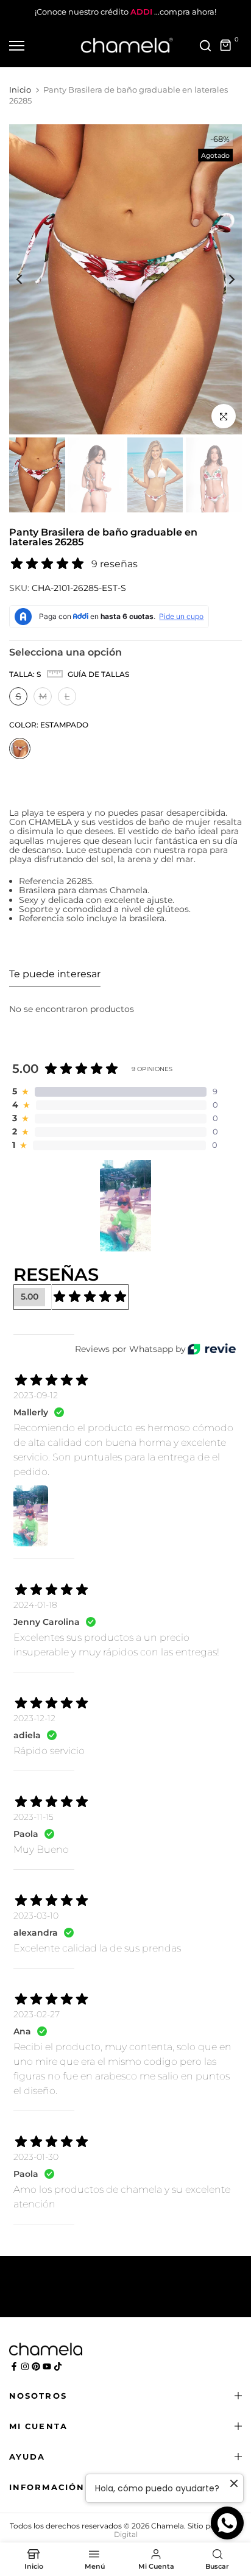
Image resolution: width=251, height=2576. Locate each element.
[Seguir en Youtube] (47, 2366)
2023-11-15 (34, 1817)
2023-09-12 (36, 1395)
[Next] (224, 280)
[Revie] (212, 1349)
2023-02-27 (37, 2014)
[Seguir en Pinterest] (36, 2366)
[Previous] (27, 280)
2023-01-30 (36, 2157)
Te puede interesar (55, 974)
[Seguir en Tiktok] (58, 2366)
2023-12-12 (34, 1718)
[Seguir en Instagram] (25, 2366)
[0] (226, 46)
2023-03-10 (36, 1916)
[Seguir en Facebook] (14, 2366)
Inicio (20, 90)
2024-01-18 (35, 1605)
